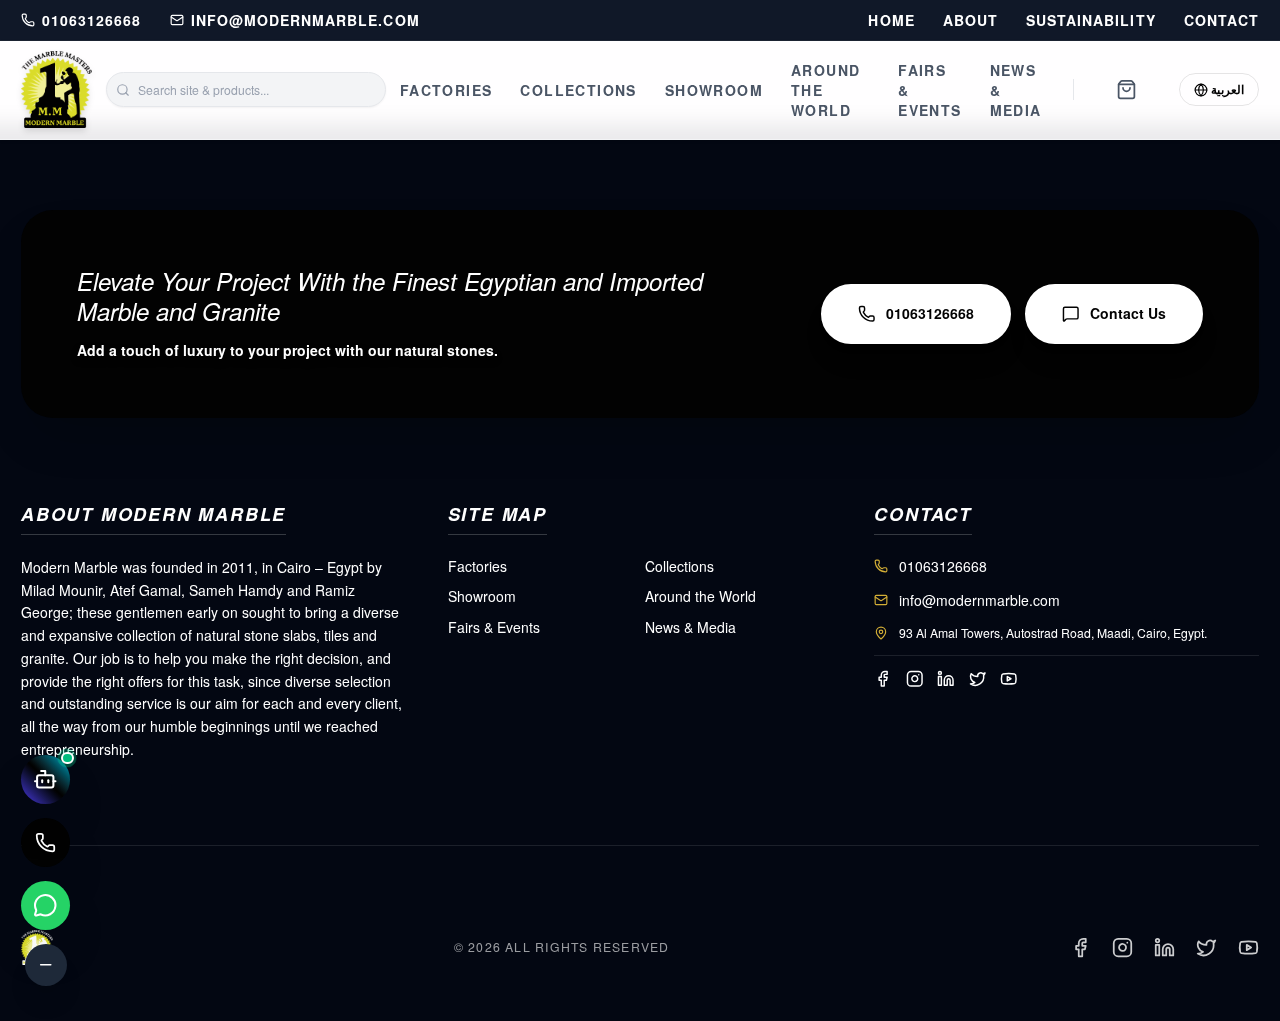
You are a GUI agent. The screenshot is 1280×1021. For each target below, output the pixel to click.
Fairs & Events (929, 90)
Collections (578, 90)
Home (891, 20)
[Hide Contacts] (46, 965)
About (970, 20)
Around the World (825, 90)
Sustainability (1091, 20)
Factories (446, 90)
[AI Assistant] (45, 779)
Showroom (714, 90)
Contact (1221, 20)
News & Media (1016, 90)
